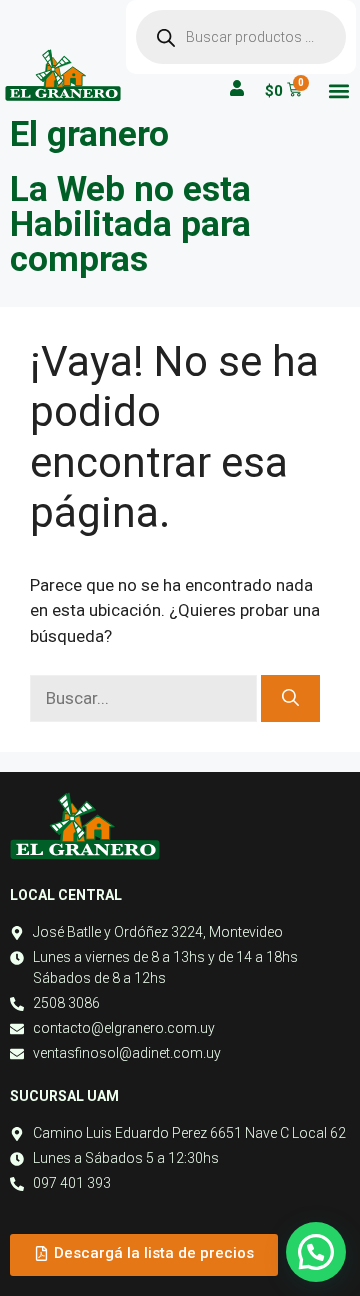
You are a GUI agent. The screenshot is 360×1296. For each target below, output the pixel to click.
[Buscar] (290, 699)
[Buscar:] (145, 698)
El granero (89, 134)
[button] (338, 90)
